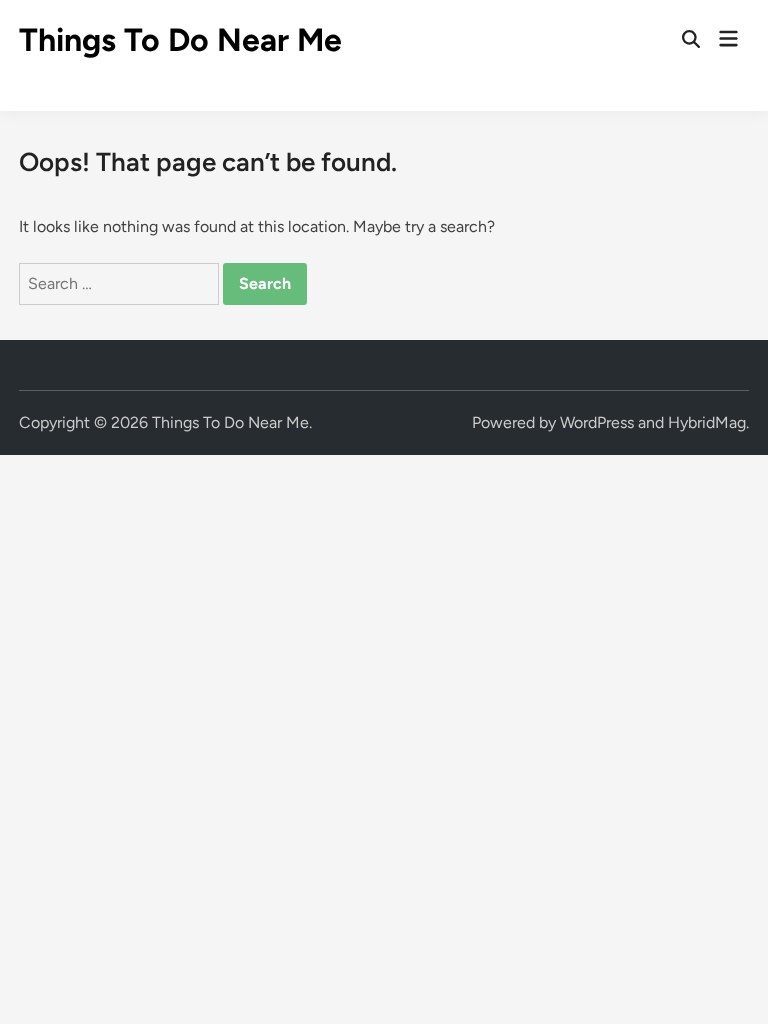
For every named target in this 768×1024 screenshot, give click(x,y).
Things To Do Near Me (180, 40)
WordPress (597, 422)
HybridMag (707, 422)
